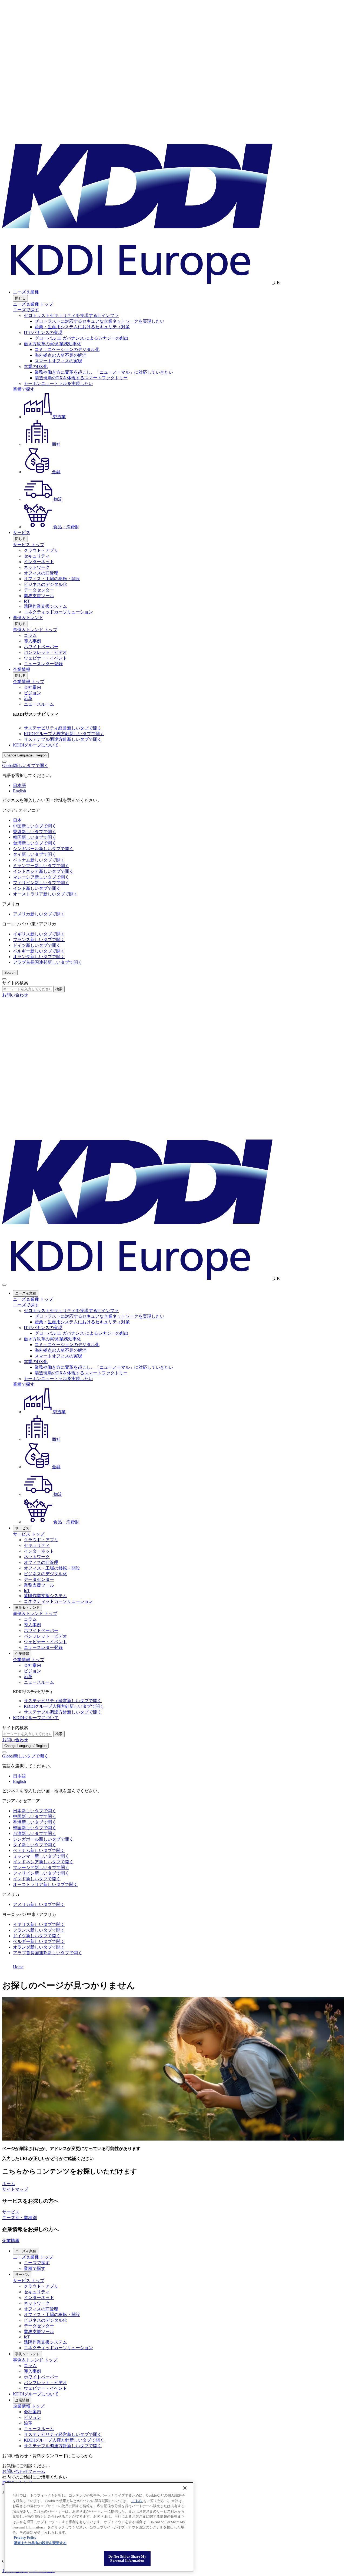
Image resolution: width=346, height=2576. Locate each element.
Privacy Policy (25, 2538)
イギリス (39, 934)
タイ (35, 854)
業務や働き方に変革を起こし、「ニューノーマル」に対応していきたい (104, 372)
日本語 (19, 785)
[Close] (4, 762)
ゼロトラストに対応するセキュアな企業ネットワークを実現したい (99, 321)
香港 (35, 832)
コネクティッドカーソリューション (58, 612)
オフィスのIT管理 (41, 573)
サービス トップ (29, 545)
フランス (39, 940)
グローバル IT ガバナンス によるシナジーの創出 (81, 338)
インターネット (39, 562)
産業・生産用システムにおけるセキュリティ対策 (82, 327)
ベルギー (39, 951)
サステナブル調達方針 (63, 739)
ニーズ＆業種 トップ (33, 304)
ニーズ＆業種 (26, 292)
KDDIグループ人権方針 (64, 734)
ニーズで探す (26, 310)
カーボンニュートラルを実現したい (58, 383)
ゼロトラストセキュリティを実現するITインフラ (71, 315)
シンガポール (43, 849)
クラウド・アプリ (41, 550)
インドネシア (43, 871)
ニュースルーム (39, 704)
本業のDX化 (36, 366)
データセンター (39, 590)
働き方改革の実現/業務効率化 (52, 344)
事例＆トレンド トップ (35, 630)
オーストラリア (45, 894)
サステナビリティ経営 (63, 728)
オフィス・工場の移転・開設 (52, 579)
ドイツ (37, 945)
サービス (22, 533)
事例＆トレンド (28, 618)
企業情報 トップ (29, 682)
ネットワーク (37, 567)
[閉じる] (185, 2488)
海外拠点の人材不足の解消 (61, 355)
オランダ (39, 957)
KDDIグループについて (36, 745)
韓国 (35, 837)
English (19, 791)
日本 (17, 820)
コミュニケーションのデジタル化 (67, 349)
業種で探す (24, 389)
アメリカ (39, 914)
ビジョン (32, 693)
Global (25, 765)
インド (37, 888)
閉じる (20, 298)
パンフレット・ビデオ (45, 652)
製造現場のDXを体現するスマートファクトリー (81, 378)
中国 (35, 826)
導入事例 (32, 641)
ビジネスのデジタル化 (45, 584)
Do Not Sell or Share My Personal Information (127, 2559)
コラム (30, 635)
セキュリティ (37, 556)
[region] (99, 2527)
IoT (27, 601)
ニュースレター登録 (43, 664)
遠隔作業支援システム (45, 606)
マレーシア (41, 877)
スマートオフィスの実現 (58, 361)
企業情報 (22, 669)
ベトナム (39, 860)
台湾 (35, 843)
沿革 (28, 699)
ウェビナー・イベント (45, 658)
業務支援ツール (39, 596)
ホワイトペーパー (41, 647)
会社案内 (32, 687)
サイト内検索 (15, 983)
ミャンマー (41, 866)
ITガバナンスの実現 (43, 332)
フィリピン (41, 883)
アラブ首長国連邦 (48, 962)
